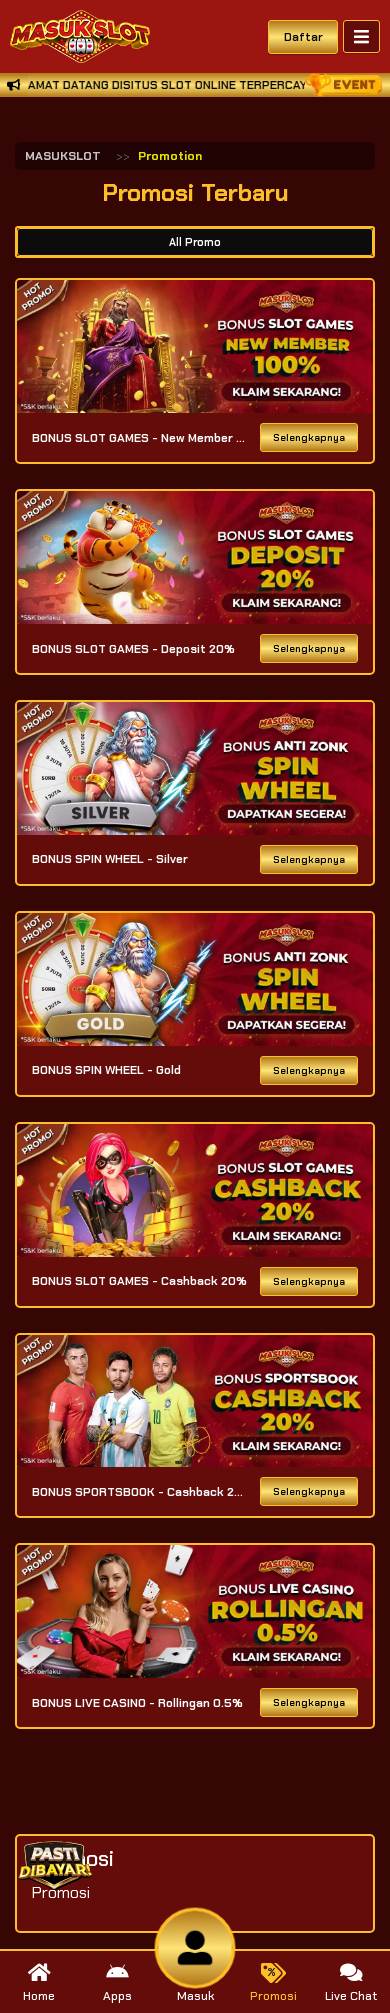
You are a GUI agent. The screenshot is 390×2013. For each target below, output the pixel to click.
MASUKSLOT (63, 156)
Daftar (303, 37)
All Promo (195, 242)
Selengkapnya (309, 437)
